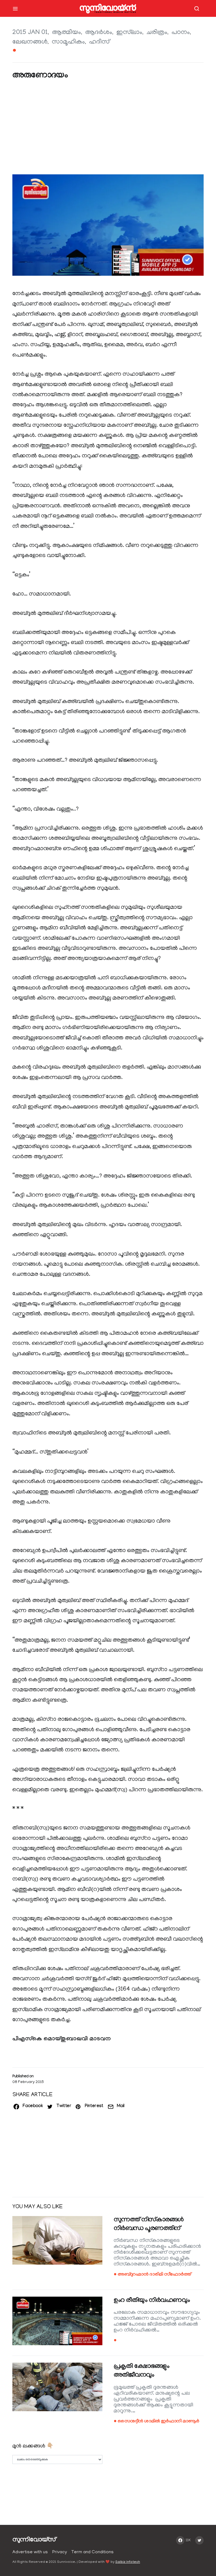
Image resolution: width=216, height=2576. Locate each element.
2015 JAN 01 (30, 33)
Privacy (60, 2552)
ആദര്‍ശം (99, 33)
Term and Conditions (93, 2552)
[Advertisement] (108, 128)
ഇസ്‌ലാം (129, 33)
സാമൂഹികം (68, 42)
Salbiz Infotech (128, 2562)
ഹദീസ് (99, 42)
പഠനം (181, 33)
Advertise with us (30, 2552)
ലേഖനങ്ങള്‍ (30, 42)
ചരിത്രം (157, 33)
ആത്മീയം (67, 33)
